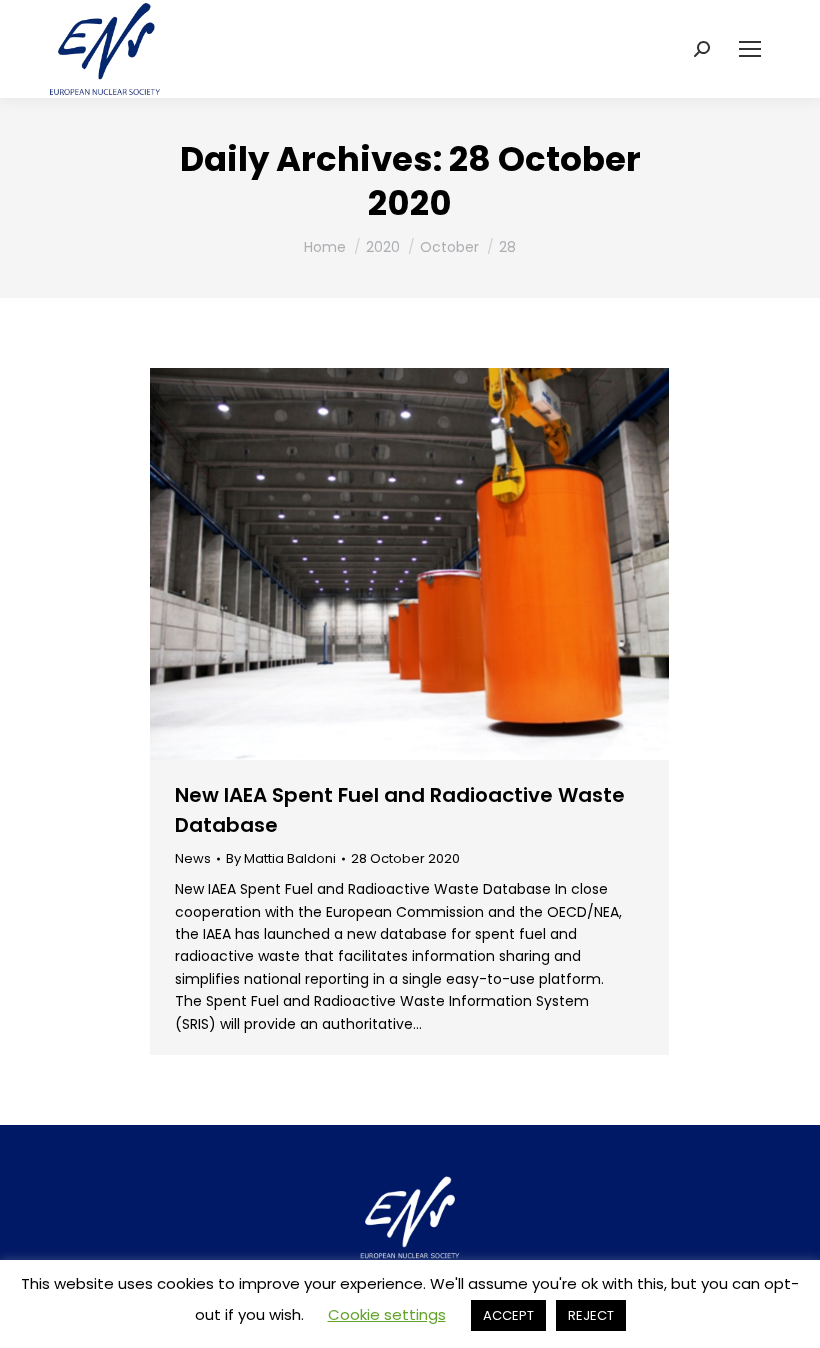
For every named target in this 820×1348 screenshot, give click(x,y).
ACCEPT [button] (508, 1315)
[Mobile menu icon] (750, 49)
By (281, 859)
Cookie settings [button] (387, 1314)
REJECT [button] (591, 1315)
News (193, 858)
